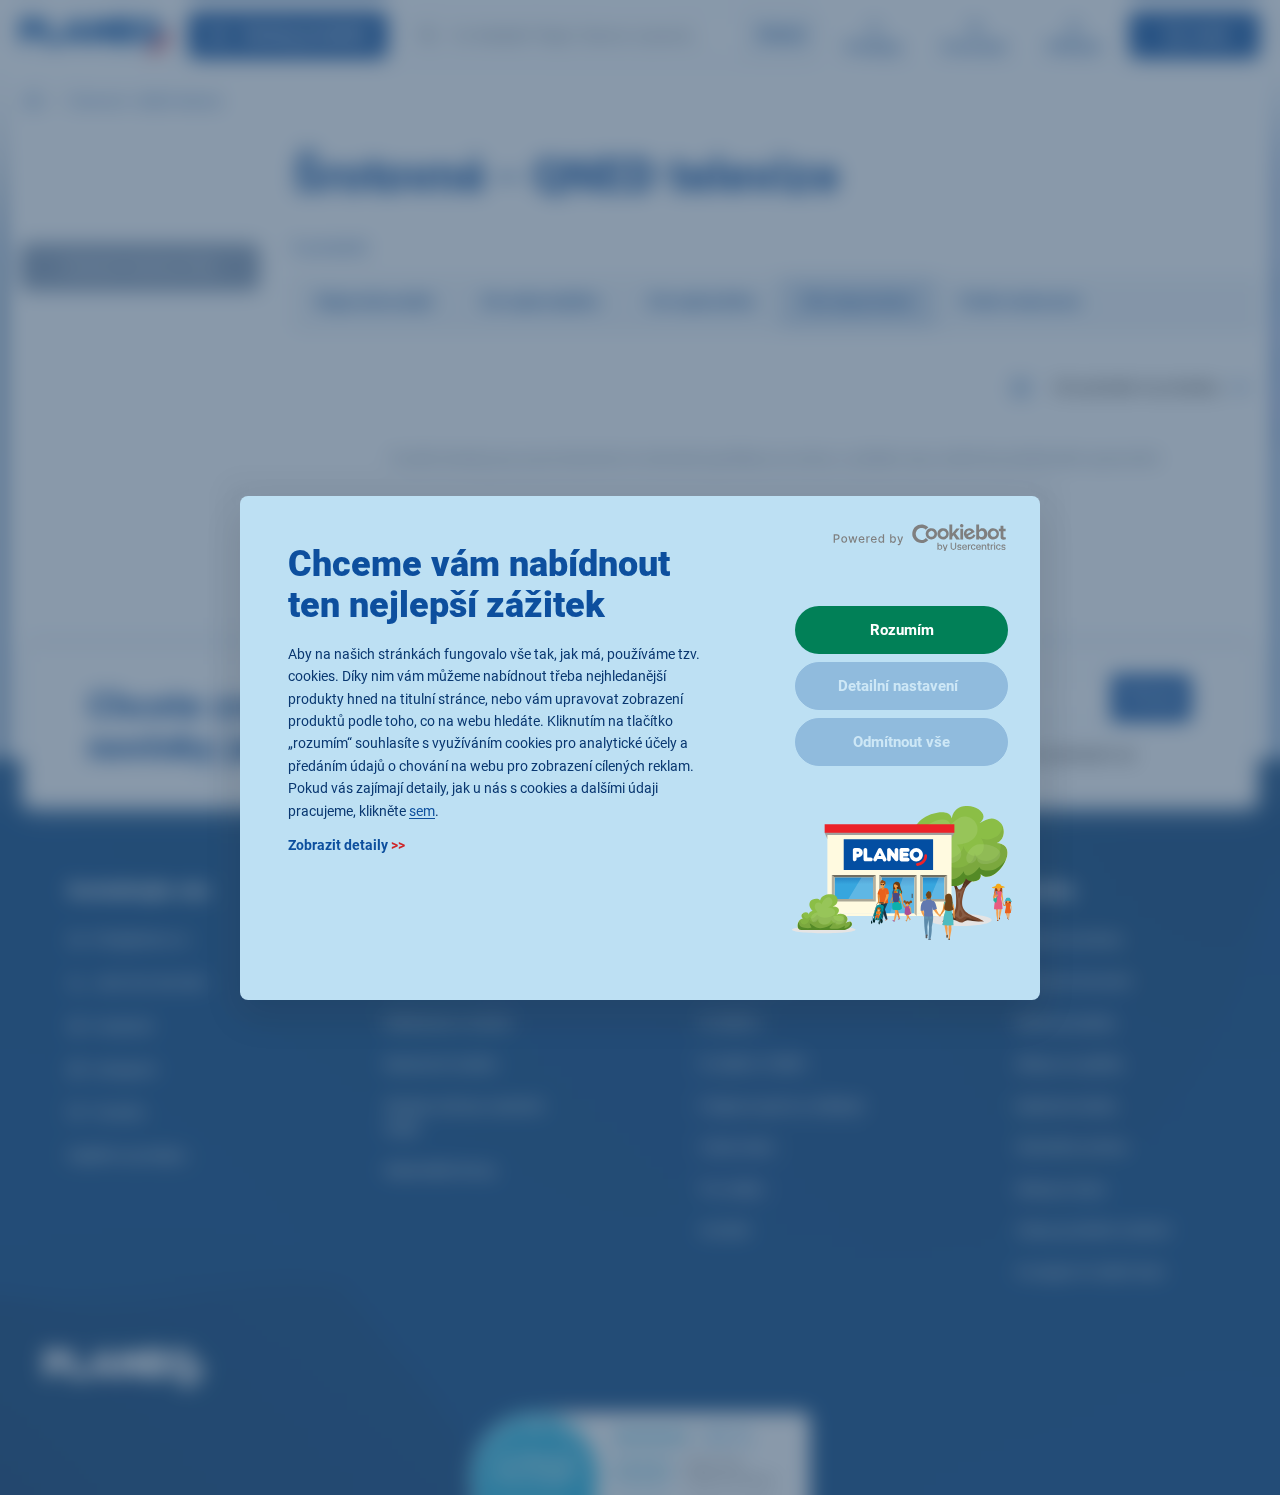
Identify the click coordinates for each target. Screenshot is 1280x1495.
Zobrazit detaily (346, 844)
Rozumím (902, 630)
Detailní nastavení (898, 686)
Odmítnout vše (901, 742)
